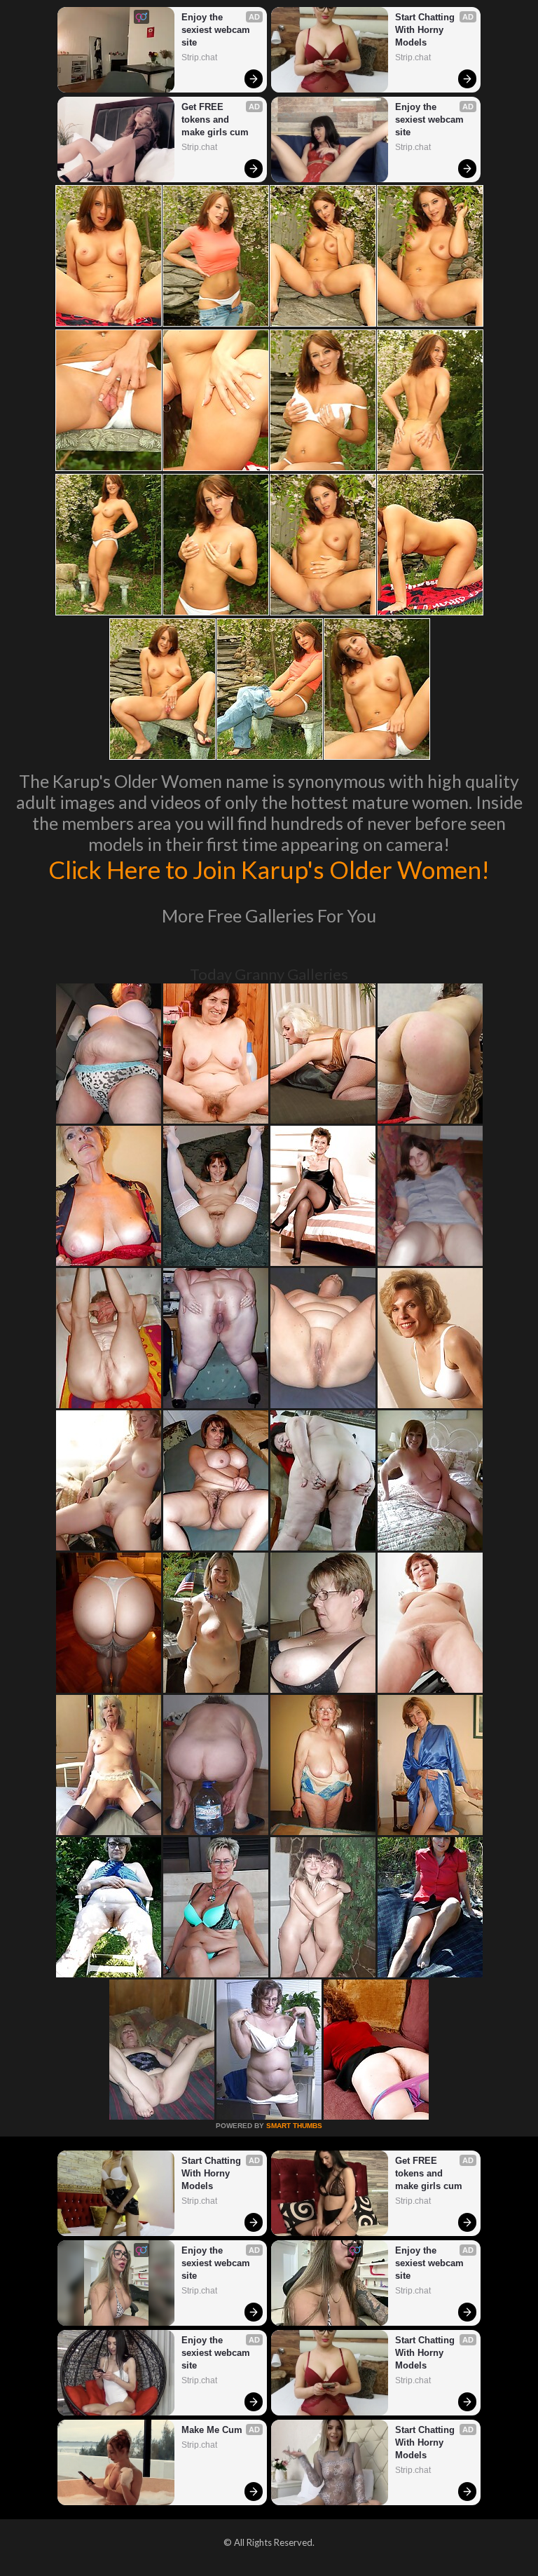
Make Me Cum (212, 2430)
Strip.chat (199, 57)
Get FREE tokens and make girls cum (215, 120)
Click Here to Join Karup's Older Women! (269, 869)
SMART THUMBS (294, 2126)
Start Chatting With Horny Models (426, 30)
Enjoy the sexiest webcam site (217, 30)
